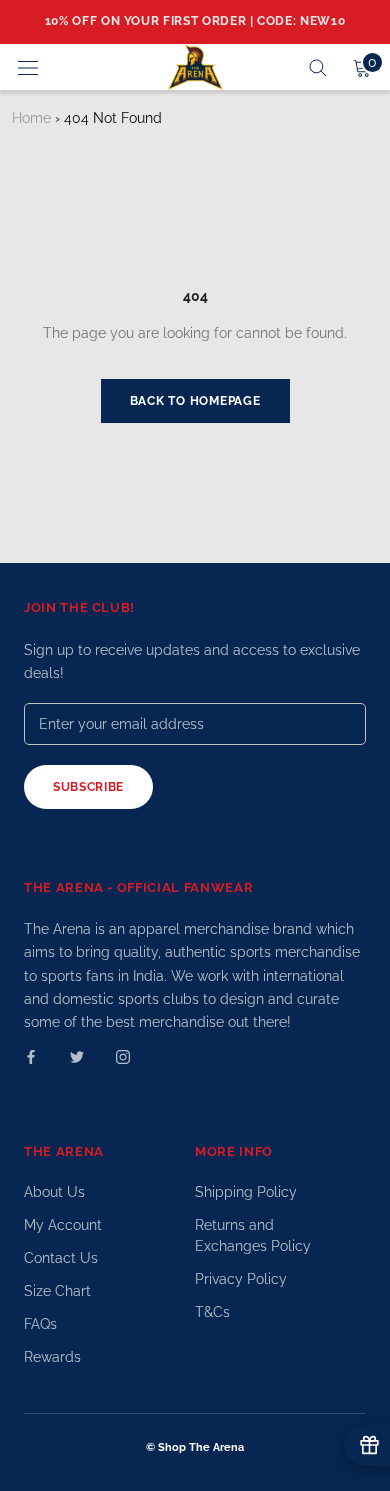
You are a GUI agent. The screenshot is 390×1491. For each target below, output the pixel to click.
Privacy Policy (241, 1279)
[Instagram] (123, 1056)
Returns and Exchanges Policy (253, 1235)
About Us (54, 1192)
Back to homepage (195, 401)
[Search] (318, 66)
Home (31, 118)
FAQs (40, 1324)
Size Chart (57, 1291)
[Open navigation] (28, 66)
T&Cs (212, 1312)
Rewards (52, 1357)
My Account (63, 1225)
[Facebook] (31, 1056)
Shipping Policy (246, 1192)
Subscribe (88, 787)
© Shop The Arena (195, 1447)
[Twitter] (77, 1056)
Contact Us (61, 1258)
